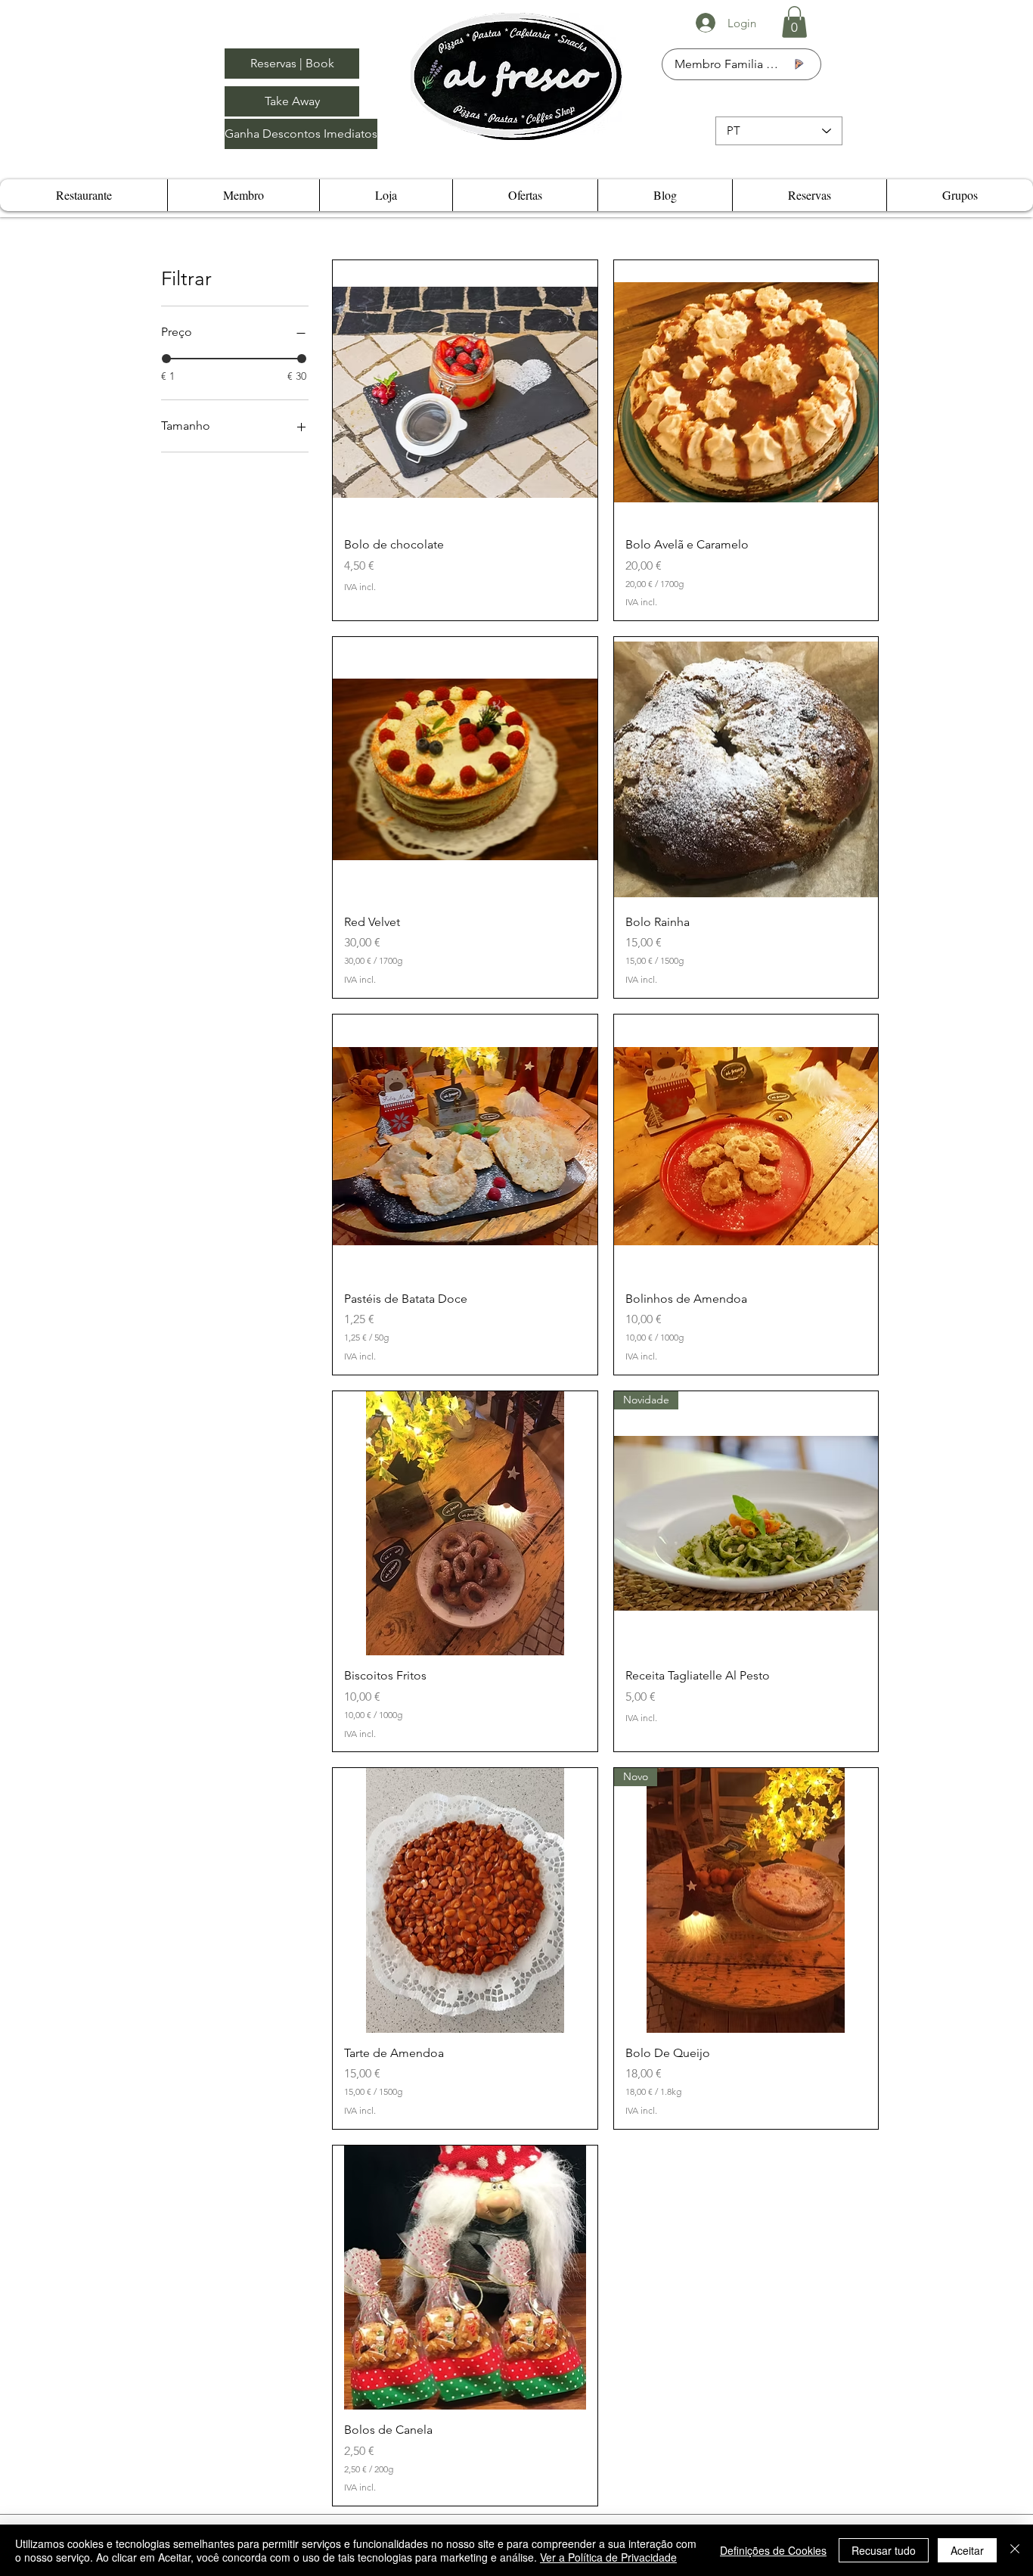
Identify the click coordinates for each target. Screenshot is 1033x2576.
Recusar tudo (884, 2550)
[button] (794, 22)
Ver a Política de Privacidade (608, 2557)
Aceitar (967, 2550)
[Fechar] (1015, 2550)
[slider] (166, 359)
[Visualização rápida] (465, 392)
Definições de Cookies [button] (773, 2550)
